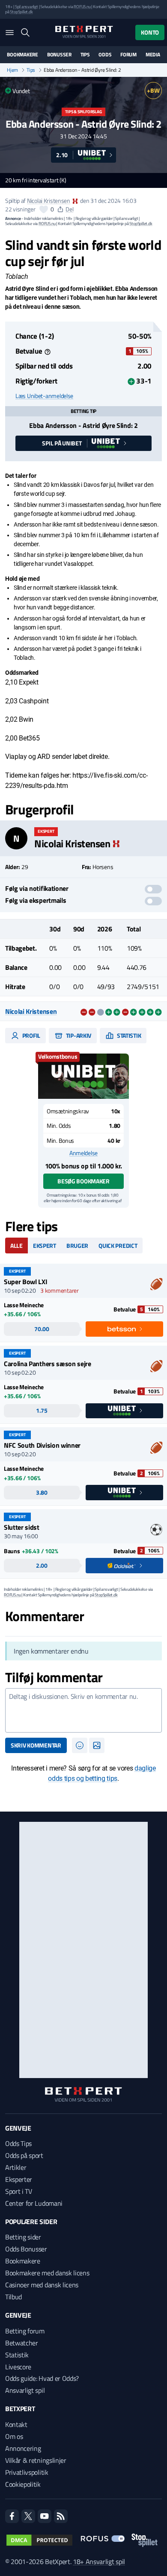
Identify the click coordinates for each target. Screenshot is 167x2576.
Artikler (16, 2167)
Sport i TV (19, 2191)
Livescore (18, 2367)
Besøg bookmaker (83, 1181)
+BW (153, 90)
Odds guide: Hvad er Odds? (42, 2378)
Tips (85, 55)
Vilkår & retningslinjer (36, 2460)
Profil (31, 1035)
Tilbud (13, 2297)
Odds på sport (24, 2155)
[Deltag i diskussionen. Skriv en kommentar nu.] (83, 1710)
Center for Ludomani (34, 2203)
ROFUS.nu (82, 7)
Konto (150, 32)
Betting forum (25, 2331)
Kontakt (16, 2424)
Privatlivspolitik (27, 2472)
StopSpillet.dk (21, 12)
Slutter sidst (22, 1527)
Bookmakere (22, 55)
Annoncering (23, 2448)
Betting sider (23, 2237)
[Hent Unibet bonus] (83, 1076)
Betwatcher (22, 2343)
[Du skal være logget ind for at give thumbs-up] (44, 209)
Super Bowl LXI (26, 1282)
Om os (14, 2436)
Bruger (77, 1246)
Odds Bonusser (26, 2249)
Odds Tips (18, 2143)
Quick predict (118, 1246)
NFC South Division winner (42, 1445)
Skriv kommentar (36, 1745)
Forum (128, 55)
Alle (16, 1246)
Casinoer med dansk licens (42, 2285)
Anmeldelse (83, 1153)
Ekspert (45, 1246)
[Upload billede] (97, 1745)
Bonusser (59, 55)
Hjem (12, 70)
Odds (105, 55)
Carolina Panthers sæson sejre (48, 1364)
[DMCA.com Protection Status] (39, 2540)
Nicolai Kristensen (49, 201)
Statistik (128, 1035)
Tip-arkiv (78, 1035)
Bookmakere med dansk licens (47, 2273)
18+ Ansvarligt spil (99, 2561)
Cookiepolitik (23, 2484)
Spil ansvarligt (27, 7)
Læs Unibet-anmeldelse (44, 396)
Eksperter (19, 2179)
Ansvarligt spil (25, 2390)
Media (153, 55)
